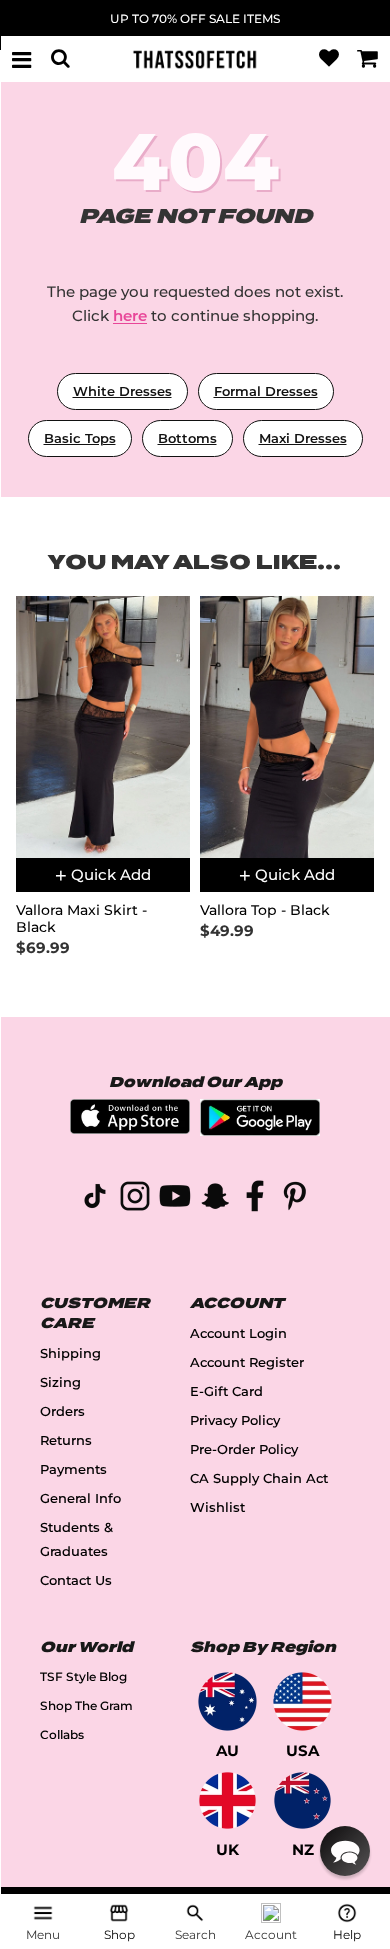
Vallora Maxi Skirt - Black (81, 919)
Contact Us (76, 1580)
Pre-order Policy (244, 1449)
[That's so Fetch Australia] (227, 1701)
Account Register (247, 1362)
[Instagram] (135, 1199)
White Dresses (122, 391)
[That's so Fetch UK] (227, 1800)
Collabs (62, 1734)
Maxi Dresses (303, 438)
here (130, 315)
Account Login (238, 1333)
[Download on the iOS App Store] (130, 1128)
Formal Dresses (266, 391)
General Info (80, 1498)
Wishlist (217, 1507)
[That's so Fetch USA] (302, 1701)
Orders (62, 1411)
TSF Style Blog (83, 1676)
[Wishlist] (329, 59)
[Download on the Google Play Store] (260, 1130)
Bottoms (187, 438)
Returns (66, 1440)
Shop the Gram (86, 1705)
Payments (73, 1469)
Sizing (60, 1382)
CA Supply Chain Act (259, 1478)
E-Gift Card (226, 1391)
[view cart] (368, 59)
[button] (345, 1851)
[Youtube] (175, 1199)
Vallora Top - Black (265, 910)
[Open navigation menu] (22, 59)
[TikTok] (95, 1199)
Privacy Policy (235, 1420)
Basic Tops (80, 438)
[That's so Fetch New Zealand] (302, 1800)
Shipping (70, 1353)
